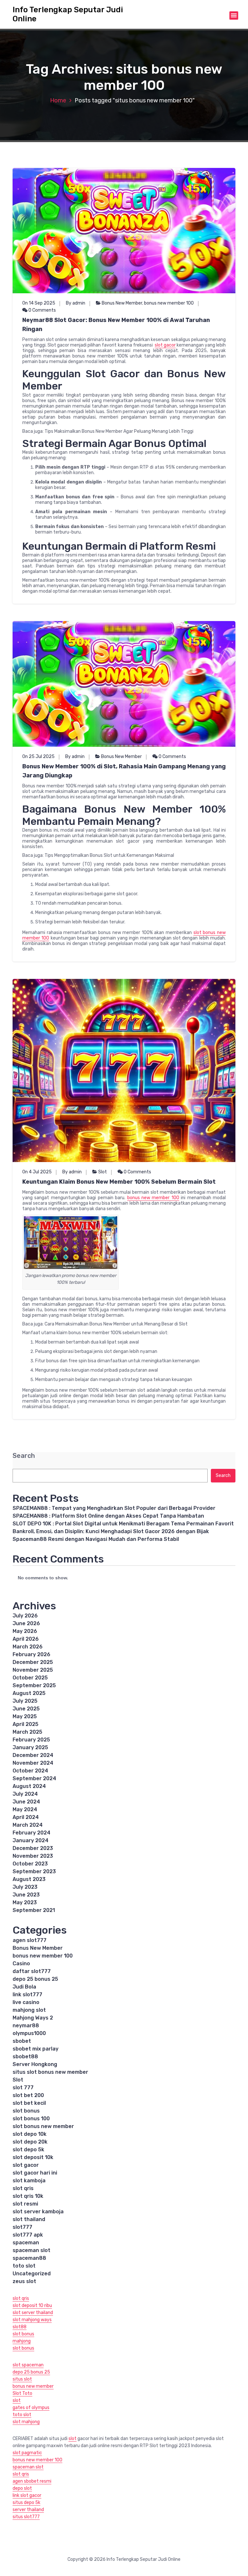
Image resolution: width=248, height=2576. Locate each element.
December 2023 (33, 1848)
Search (24, 1456)
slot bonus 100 (31, 2119)
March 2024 (28, 1825)
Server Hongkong (35, 2064)
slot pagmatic (27, 2453)
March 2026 (28, 1647)
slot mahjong (26, 2422)
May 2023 (25, 1902)
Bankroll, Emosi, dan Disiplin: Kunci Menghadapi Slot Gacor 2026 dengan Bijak (111, 1531)
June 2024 (26, 1802)
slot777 (22, 2227)
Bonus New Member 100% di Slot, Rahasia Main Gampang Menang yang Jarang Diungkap (124, 771)
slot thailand (29, 2219)
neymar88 (26, 2025)
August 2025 (29, 1693)
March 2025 (27, 1732)
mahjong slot (29, 2010)
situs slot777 (26, 2517)
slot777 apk (28, 2235)
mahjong (22, 2341)
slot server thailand (33, 2313)
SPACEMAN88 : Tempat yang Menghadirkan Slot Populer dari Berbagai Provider (114, 1508)
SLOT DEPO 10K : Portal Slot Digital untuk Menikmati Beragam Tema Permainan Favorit (123, 1524)
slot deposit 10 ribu (32, 2306)
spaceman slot (31, 2250)
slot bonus (26, 2111)
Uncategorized (32, 2274)
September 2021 (34, 1910)
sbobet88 (25, 2057)
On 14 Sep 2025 (39, 303)
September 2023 (34, 1871)
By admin (76, 303)
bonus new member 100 (169, 303)
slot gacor (165, 345)
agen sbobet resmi (32, 2481)
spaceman (26, 2243)
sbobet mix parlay (36, 2049)
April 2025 (26, 1724)
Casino (21, 1963)
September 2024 (34, 1778)
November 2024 (33, 1763)
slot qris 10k (28, 2196)
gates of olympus (31, 2408)
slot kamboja (29, 2181)
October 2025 (30, 1678)
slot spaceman (28, 2365)
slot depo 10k (30, 2134)
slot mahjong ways (32, 2320)
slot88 (20, 2327)
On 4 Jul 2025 (37, 1172)
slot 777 (23, 2088)
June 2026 (26, 1623)
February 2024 (31, 1833)
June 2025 (26, 1709)
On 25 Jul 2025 (38, 757)
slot (17, 2400)
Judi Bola (24, 1987)
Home (58, 100)
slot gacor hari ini (35, 2173)
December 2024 (33, 1755)
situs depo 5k (26, 2503)
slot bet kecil (29, 2103)
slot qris (23, 2188)
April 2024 (26, 1817)
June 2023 (26, 1895)
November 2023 (33, 1856)
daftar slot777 (32, 1971)
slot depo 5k (28, 2150)
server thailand (28, 2510)
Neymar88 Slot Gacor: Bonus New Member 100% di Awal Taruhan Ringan (116, 325)
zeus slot (24, 2281)
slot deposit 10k (33, 2157)
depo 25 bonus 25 (35, 1979)
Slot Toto (22, 2393)
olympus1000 (29, 2033)
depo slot (22, 2488)
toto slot (24, 2266)
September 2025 (34, 1685)
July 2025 (25, 1701)
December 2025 (33, 1662)
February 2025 (31, 1740)
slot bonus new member (43, 2126)
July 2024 (25, 1794)
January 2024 (31, 1840)
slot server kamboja (38, 2212)
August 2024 (29, 1786)
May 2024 (25, 1809)
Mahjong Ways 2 (33, 2018)
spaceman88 (29, 2258)
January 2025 (30, 1747)
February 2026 (31, 1654)
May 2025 (25, 1716)
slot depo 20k (30, 2142)
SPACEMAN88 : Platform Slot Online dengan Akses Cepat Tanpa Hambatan (108, 1516)
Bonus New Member (122, 303)
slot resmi (25, 2204)
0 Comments (42, 310)
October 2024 (30, 1771)
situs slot (22, 2379)
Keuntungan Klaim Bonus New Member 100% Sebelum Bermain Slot (119, 1182)
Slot (103, 1172)
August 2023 (29, 1879)
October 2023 (30, 1864)
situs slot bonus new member (50, 2072)
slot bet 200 (28, 2095)
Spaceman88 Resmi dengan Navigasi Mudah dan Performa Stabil (96, 1539)
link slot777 (27, 1994)
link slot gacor (27, 2495)
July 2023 (25, 1887)
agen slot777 (30, 1940)
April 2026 (26, 1639)
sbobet (22, 2041)
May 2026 (25, 1631)
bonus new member (33, 2386)
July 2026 (25, 1616)
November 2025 (33, 1670)
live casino (26, 2002)
